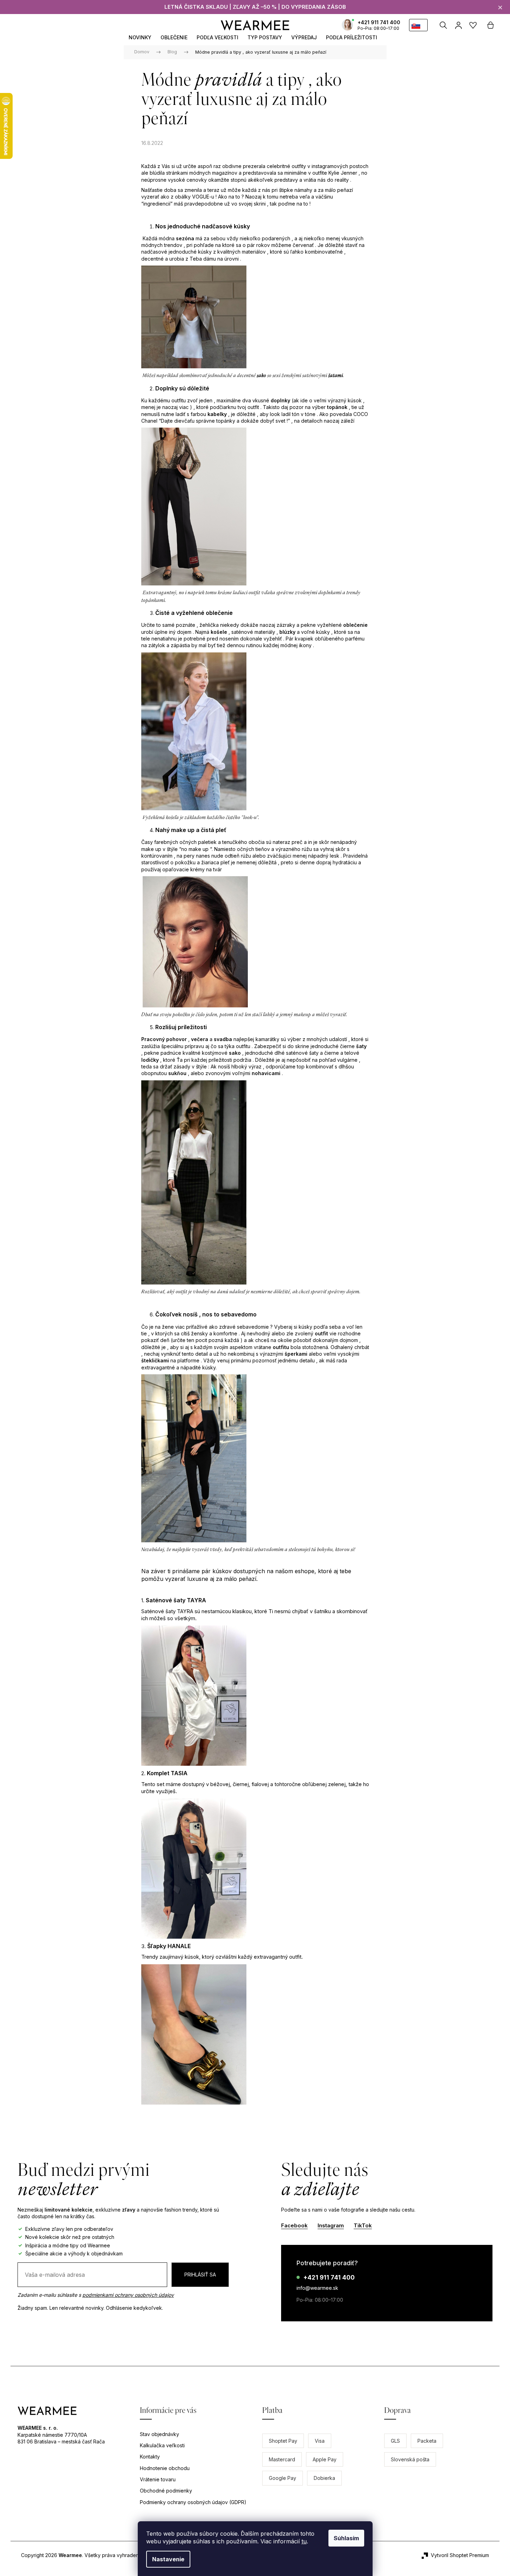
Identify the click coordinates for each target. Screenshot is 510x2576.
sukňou (177, 1073)
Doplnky (166, 388)
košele (219, 632)
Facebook (294, 2225)
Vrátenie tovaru (158, 2479)
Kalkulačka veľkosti (162, 2445)
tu (304, 2541)
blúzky (287, 632)
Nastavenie (168, 2559)
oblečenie (355, 625)
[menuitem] (140, 37)
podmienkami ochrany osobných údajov (128, 2295)
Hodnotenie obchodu (165, 2468)
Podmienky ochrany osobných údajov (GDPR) (193, 2502)
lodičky (150, 1060)
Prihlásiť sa (200, 2275)
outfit (321, 1333)
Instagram (331, 2225)
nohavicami (266, 1073)
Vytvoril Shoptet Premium (460, 2555)
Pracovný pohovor (164, 1039)
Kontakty (150, 2457)
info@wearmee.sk (317, 2288)
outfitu (281, 1347)
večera (200, 1039)
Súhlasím (346, 2538)
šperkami (296, 1354)
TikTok (363, 2225)
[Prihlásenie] (458, 25)
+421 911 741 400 (379, 22)
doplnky (280, 400)
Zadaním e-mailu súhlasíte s (96, 2295)
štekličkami (155, 1360)
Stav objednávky (159, 2434)
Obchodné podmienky (166, 2491)
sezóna (185, 238)
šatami (335, 376)
